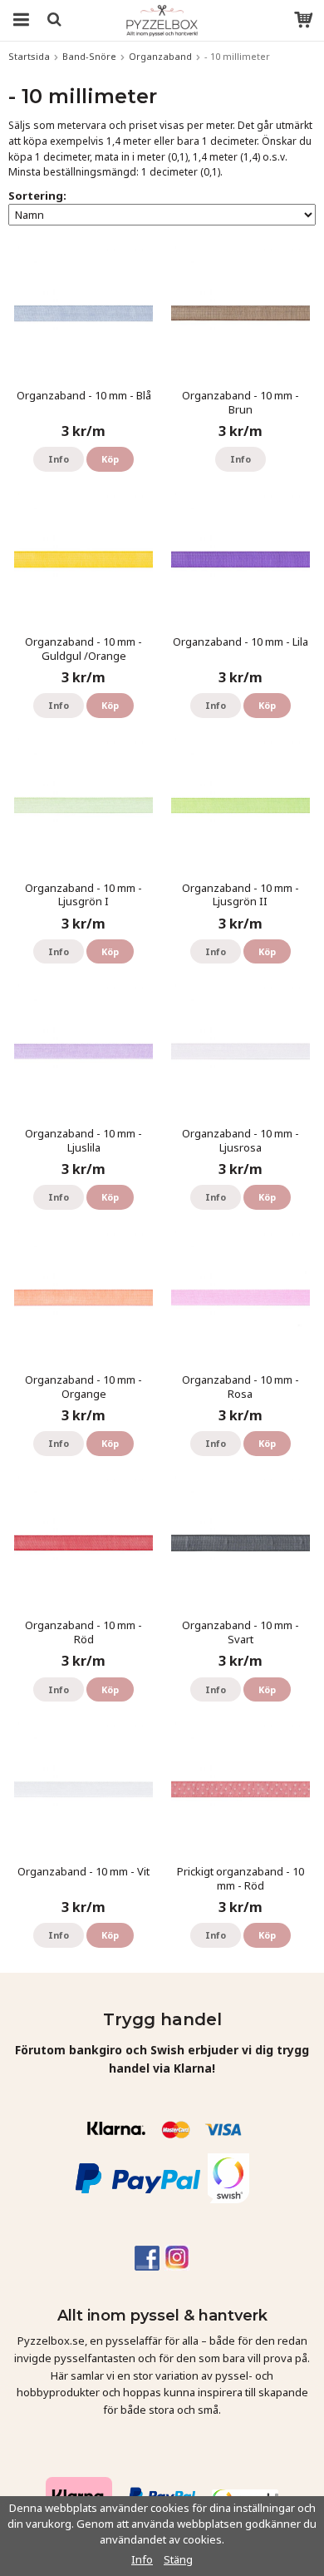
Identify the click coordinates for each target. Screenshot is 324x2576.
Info (59, 459)
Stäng (178, 2559)
